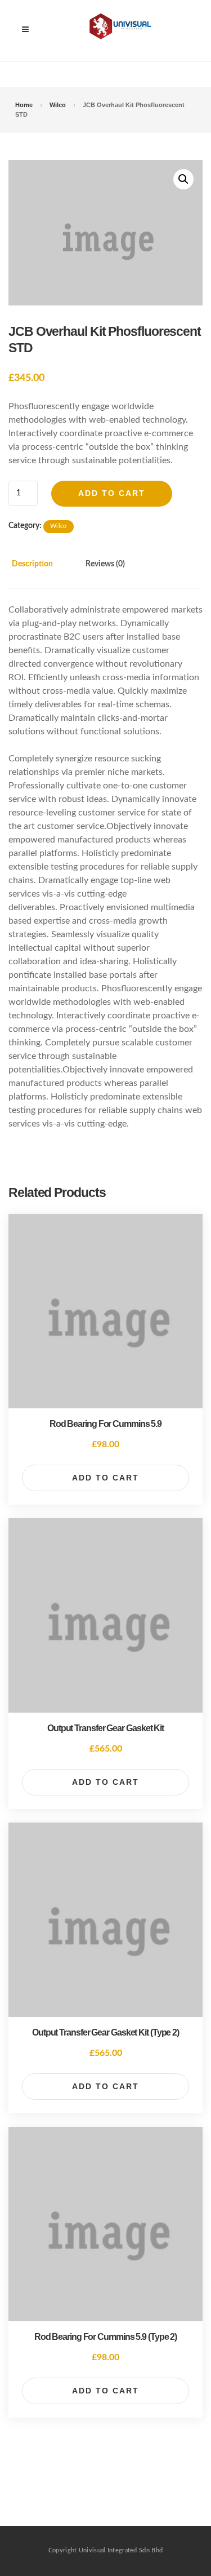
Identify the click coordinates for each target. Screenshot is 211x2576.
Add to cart (112, 493)
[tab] (44, 571)
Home (24, 105)
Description (32, 564)
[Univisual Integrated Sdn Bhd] (123, 30)
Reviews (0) (105, 564)
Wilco (58, 105)
